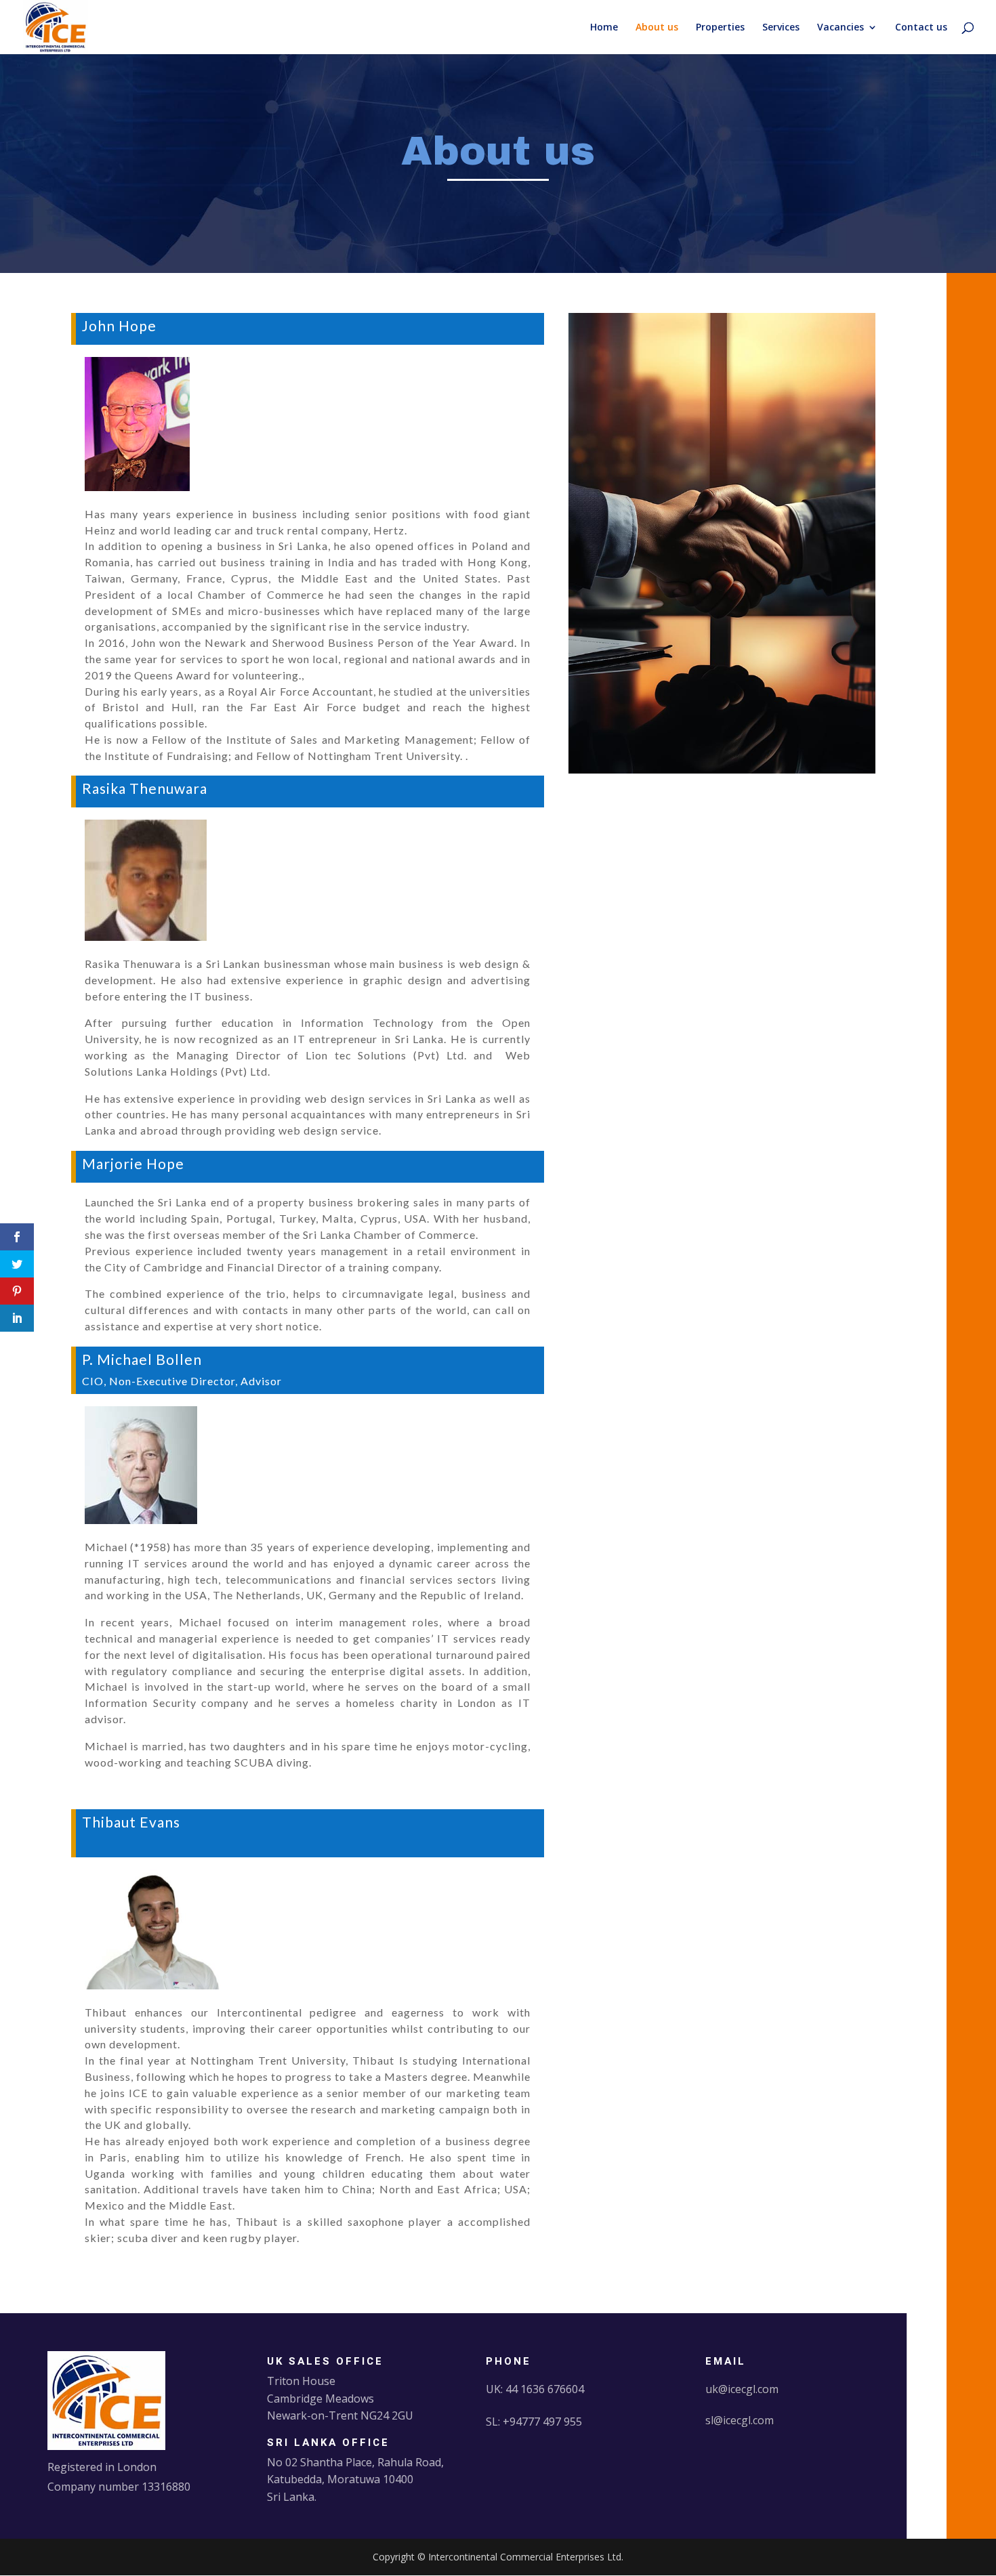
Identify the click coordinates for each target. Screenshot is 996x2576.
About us (657, 28)
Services (781, 28)
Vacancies (841, 28)
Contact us (921, 28)
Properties (720, 28)
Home (604, 28)
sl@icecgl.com (740, 2420)
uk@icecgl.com (742, 2389)
